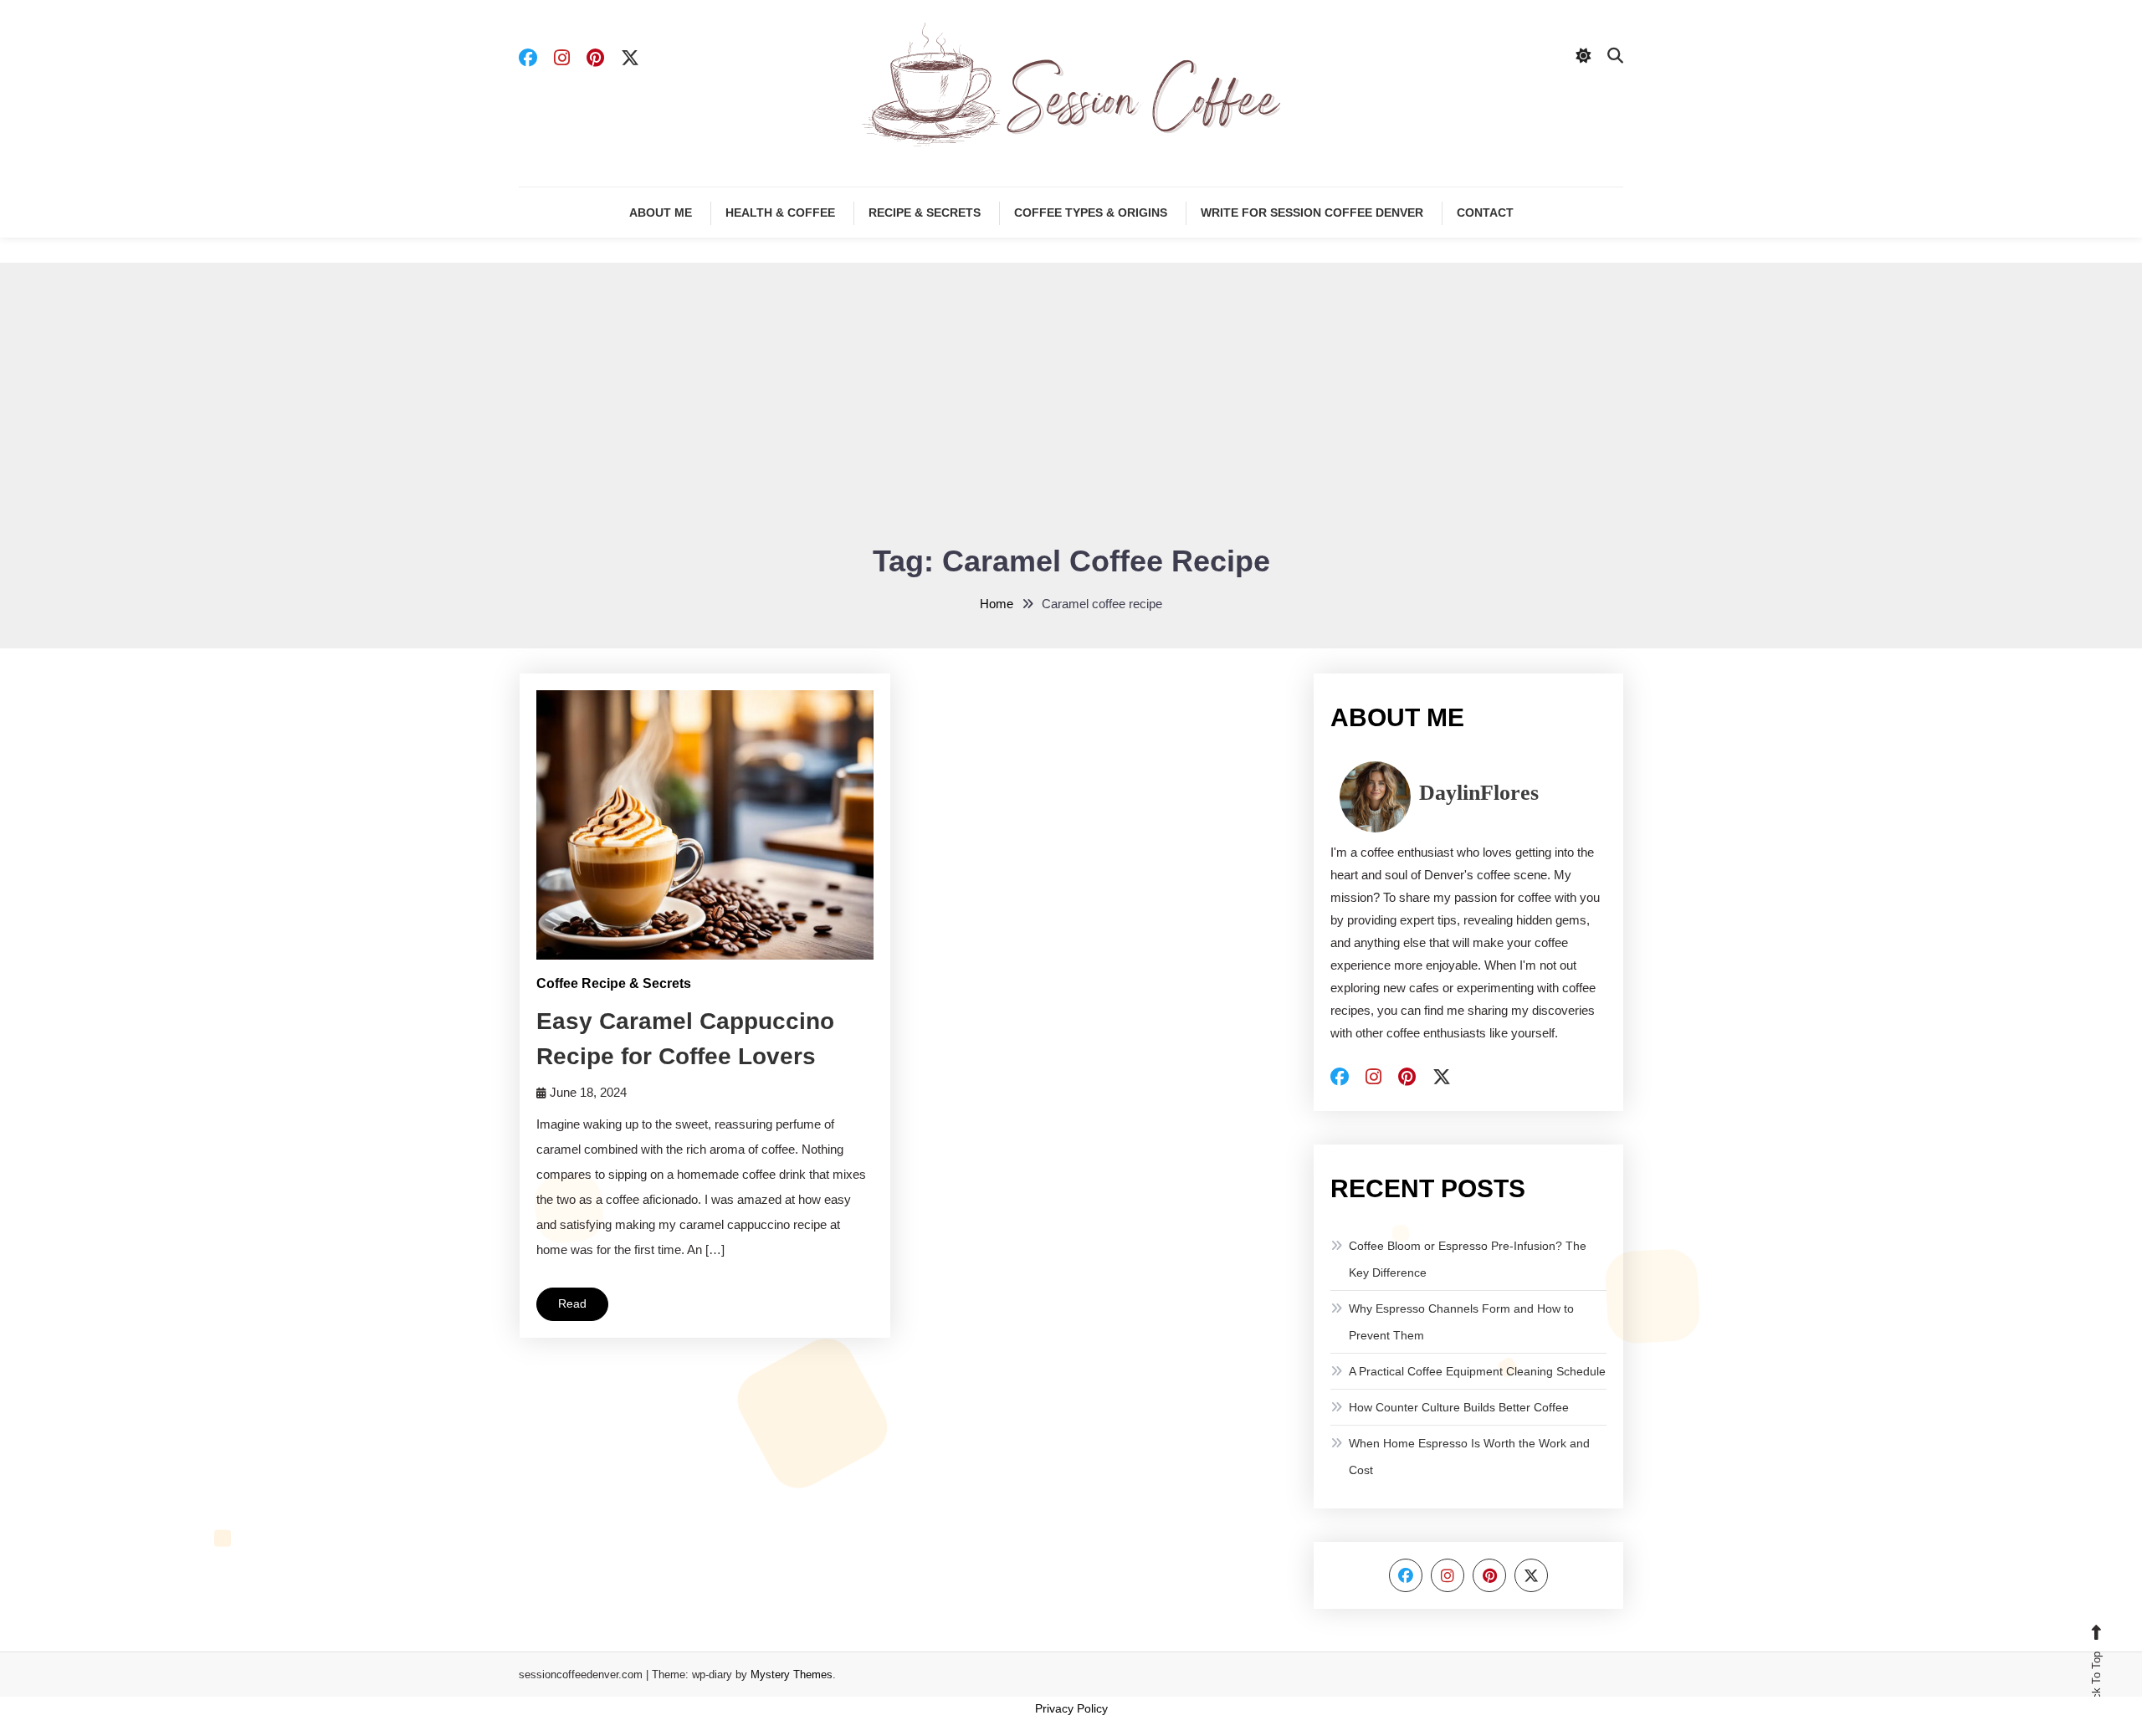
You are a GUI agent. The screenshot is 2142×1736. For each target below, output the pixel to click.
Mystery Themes (792, 1675)
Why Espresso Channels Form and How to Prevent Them (1461, 1322)
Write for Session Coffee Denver (1312, 213)
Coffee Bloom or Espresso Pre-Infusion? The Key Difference (1468, 1259)
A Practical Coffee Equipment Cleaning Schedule (1477, 1371)
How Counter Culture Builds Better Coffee (1459, 1407)
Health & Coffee (780, 213)
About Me (661, 213)
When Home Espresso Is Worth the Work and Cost (1469, 1457)
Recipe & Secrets (925, 213)
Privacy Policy (1071, 1708)
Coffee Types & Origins (1091, 213)
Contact (1485, 213)
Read (572, 1303)
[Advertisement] (1071, 413)
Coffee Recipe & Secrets (614, 983)
